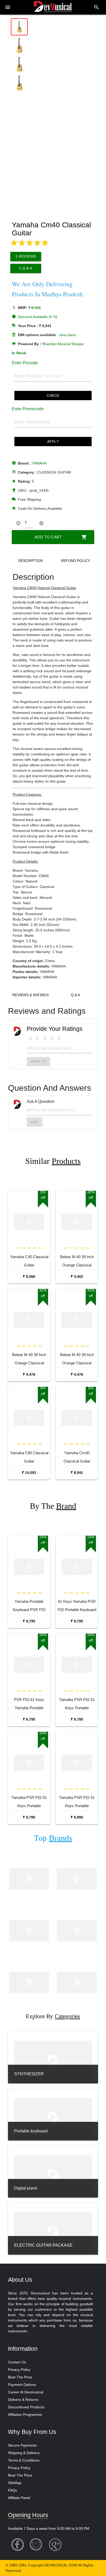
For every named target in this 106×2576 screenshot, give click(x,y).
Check (53, 395)
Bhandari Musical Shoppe (63, 344)
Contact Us (17, 2362)
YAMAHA (39, 463)
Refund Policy (76, 561)
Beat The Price (20, 2377)
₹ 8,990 (77, 1817)
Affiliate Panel (19, 2498)
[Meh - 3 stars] (45, 1038)
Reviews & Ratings (30, 995)
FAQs (12, 2490)
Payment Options (22, 2385)
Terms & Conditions (24, 2460)
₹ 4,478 (29, 1374)
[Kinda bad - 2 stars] (38, 1038)
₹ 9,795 (29, 1621)
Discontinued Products (26, 2407)
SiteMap (15, 2483)
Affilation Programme (25, 2415)
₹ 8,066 (29, 1277)
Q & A (75, 995)
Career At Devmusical (26, 2392)
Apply (53, 441)
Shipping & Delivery (24, 2453)
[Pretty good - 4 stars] (52, 1038)
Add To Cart (61, 537)
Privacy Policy (19, 2370)
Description (30, 561)
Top (53, 1838)
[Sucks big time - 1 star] (30, 1038)
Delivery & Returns (23, 2400)
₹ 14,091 (29, 1473)
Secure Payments (22, 2445)
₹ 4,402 (77, 1277)
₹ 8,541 (77, 1473)
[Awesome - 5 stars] (59, 1038)
